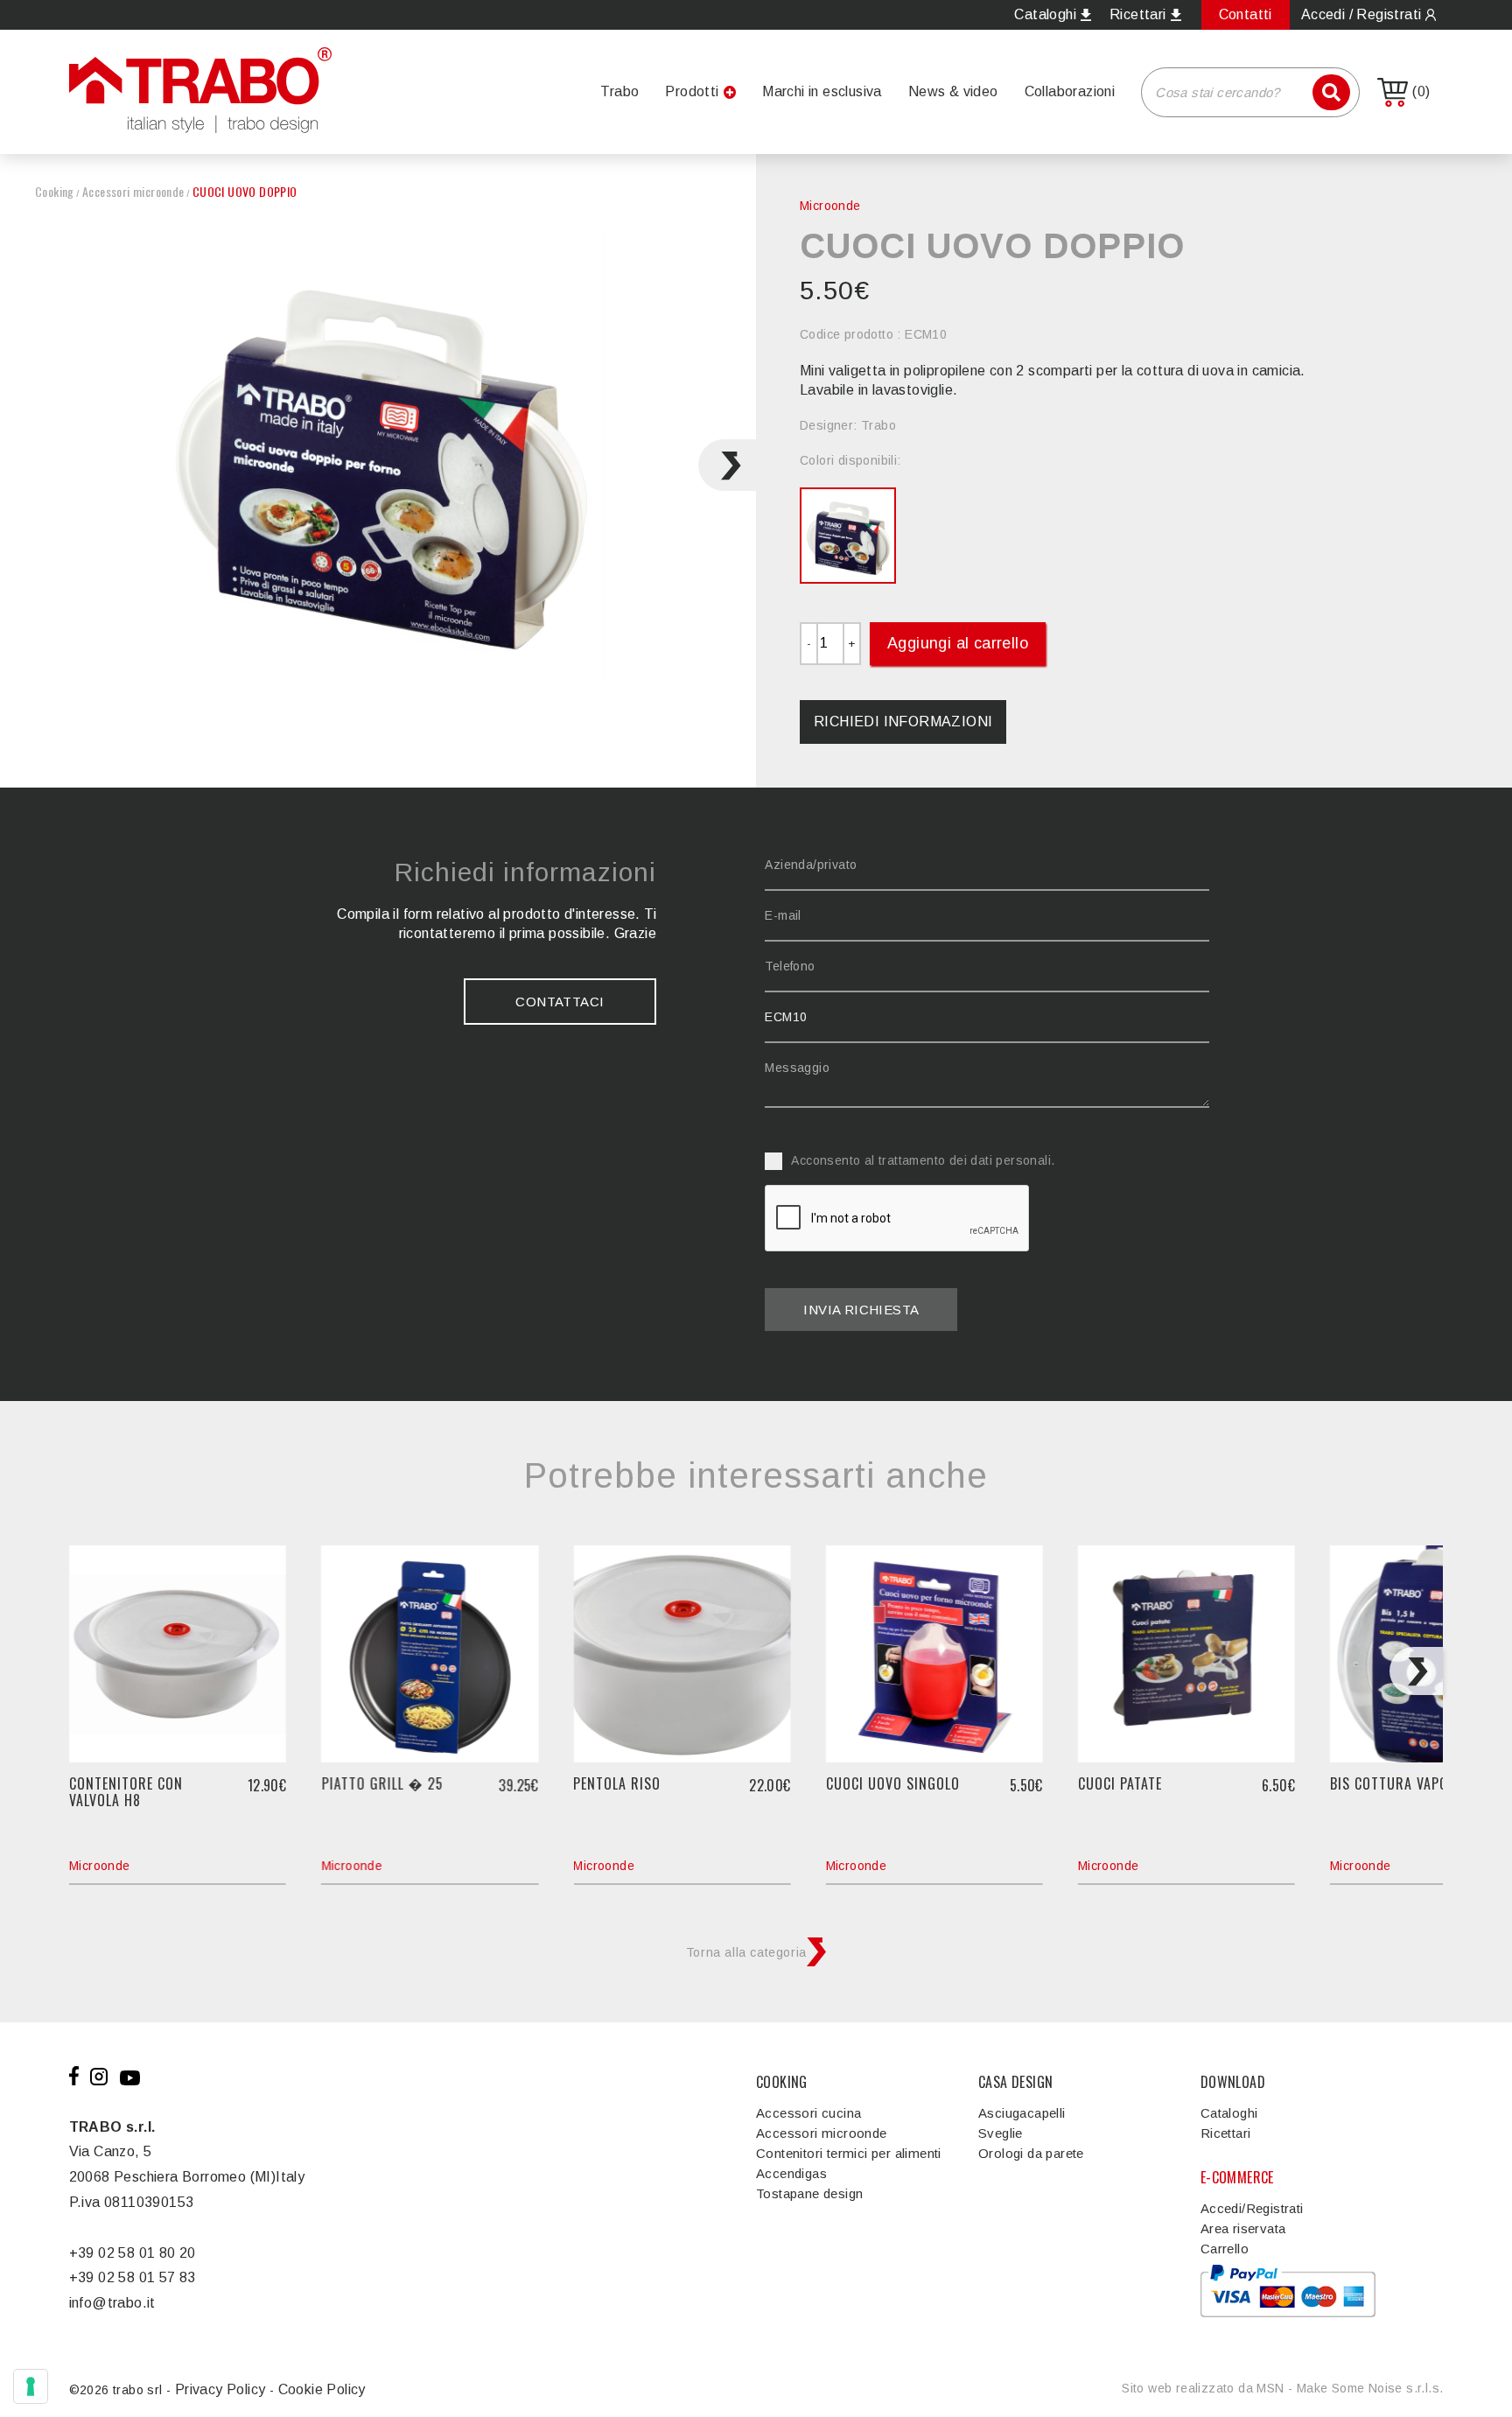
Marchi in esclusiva (822, 91)
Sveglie (1001, 2133)
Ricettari (1226, 2133)
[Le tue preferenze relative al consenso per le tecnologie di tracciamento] (31, 2386)
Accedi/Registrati (1252, 2208)
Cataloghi (1229, 2113)
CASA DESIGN (1015, 2082)
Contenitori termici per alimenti (849, 2153)
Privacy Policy (220, 2389)
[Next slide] (727, 465)
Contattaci (560, 1002)
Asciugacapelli (1022, 2113)
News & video (953, 91)
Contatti (1246, 14)
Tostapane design (809, 2193)
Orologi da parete (1031, 2153)
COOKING (782, 2082)
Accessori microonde (133, 191)
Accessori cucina (808, 2113)
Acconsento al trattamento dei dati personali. (923, 1160)
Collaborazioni (1070, 91)
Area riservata (1243, 2228)
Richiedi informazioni (903, 722)
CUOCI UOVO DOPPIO (245, 191)
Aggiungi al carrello (958, 643)
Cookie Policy (322, 2389)
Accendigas (791, 2173)
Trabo (619, 91)
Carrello (1225, 2249)
